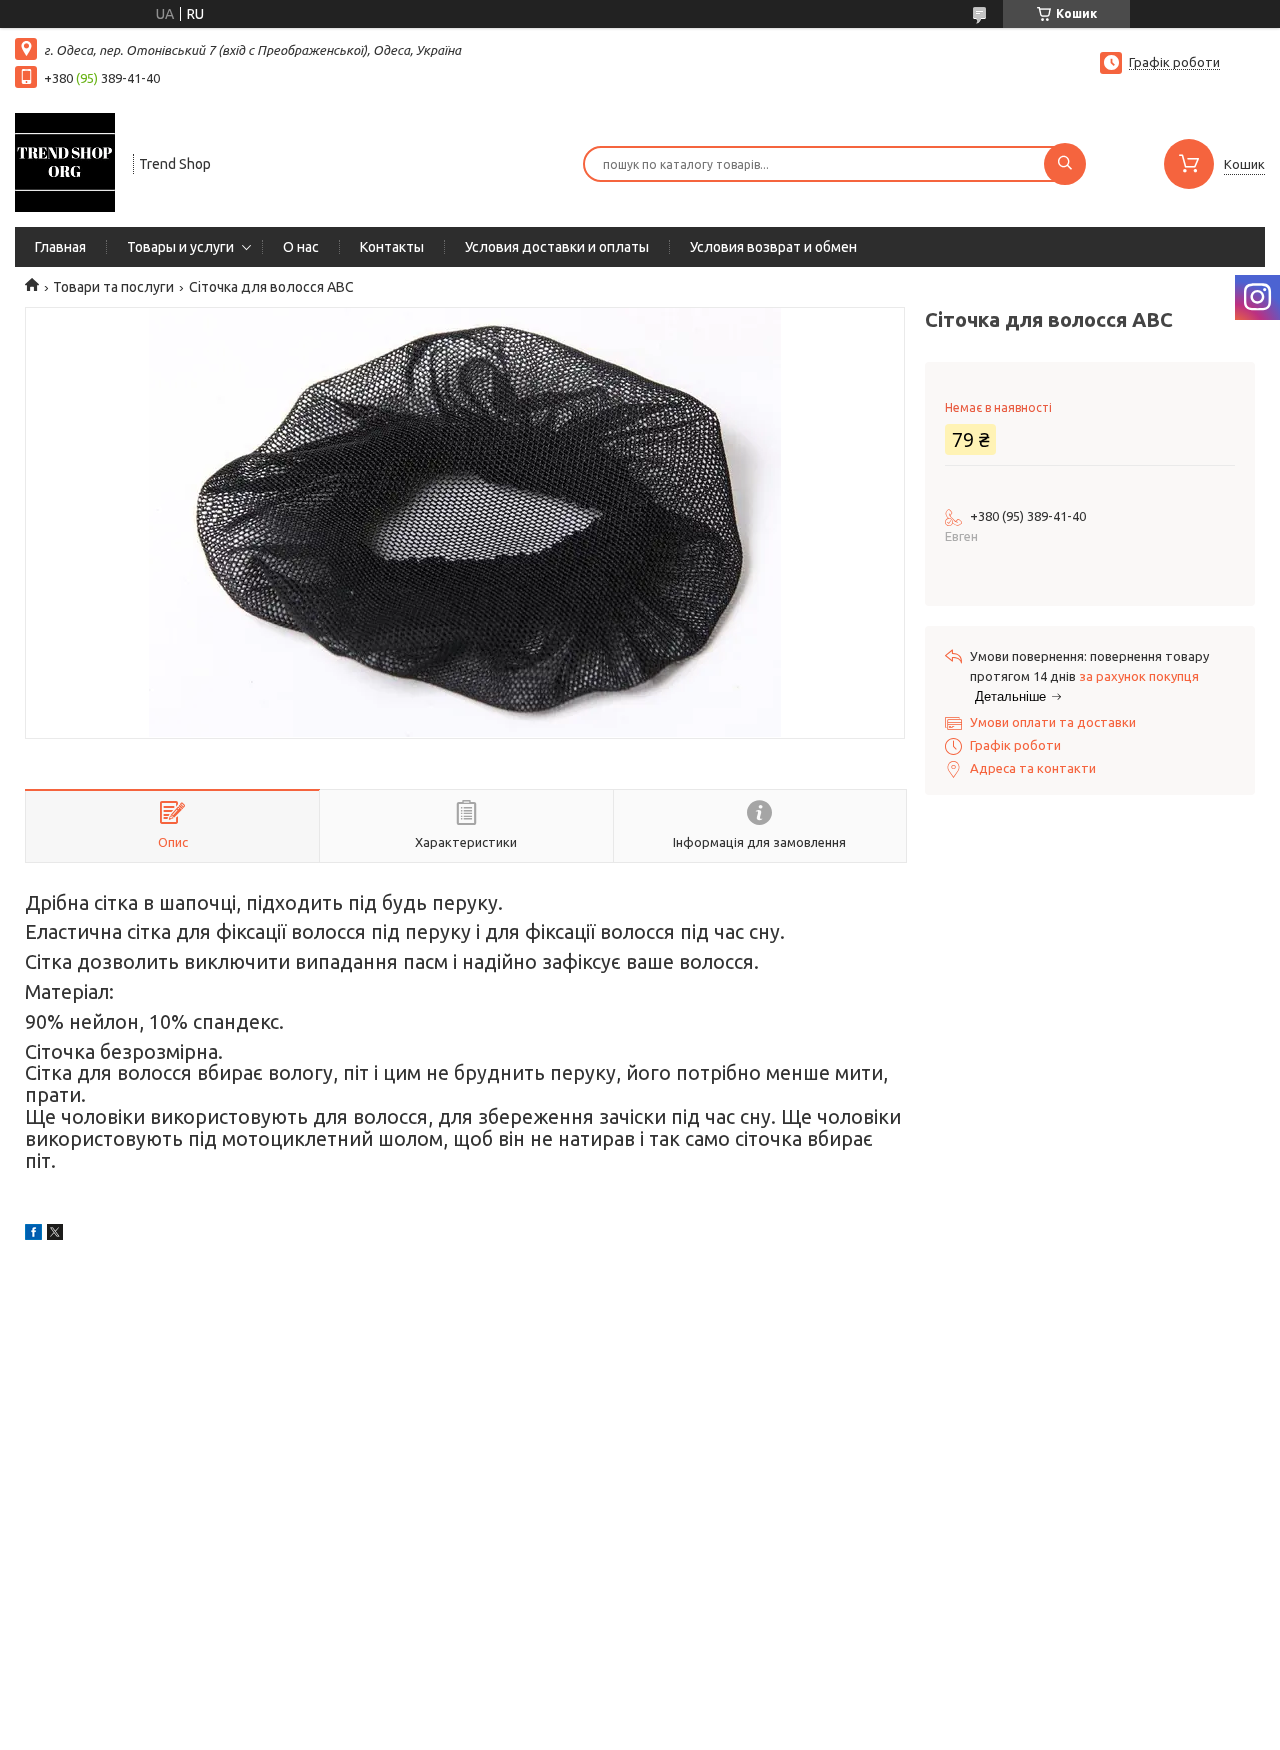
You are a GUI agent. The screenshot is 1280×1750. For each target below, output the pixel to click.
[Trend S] (65, 162)
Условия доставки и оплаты (557, 247)
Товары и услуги (180, 247)
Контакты (392, 247)
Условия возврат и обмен (773, 247)
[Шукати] (1065, 164)
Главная (60, 247)
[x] (55, 1235)
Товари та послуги (113, 287)
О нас (301, 247)
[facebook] (33, 1235)
